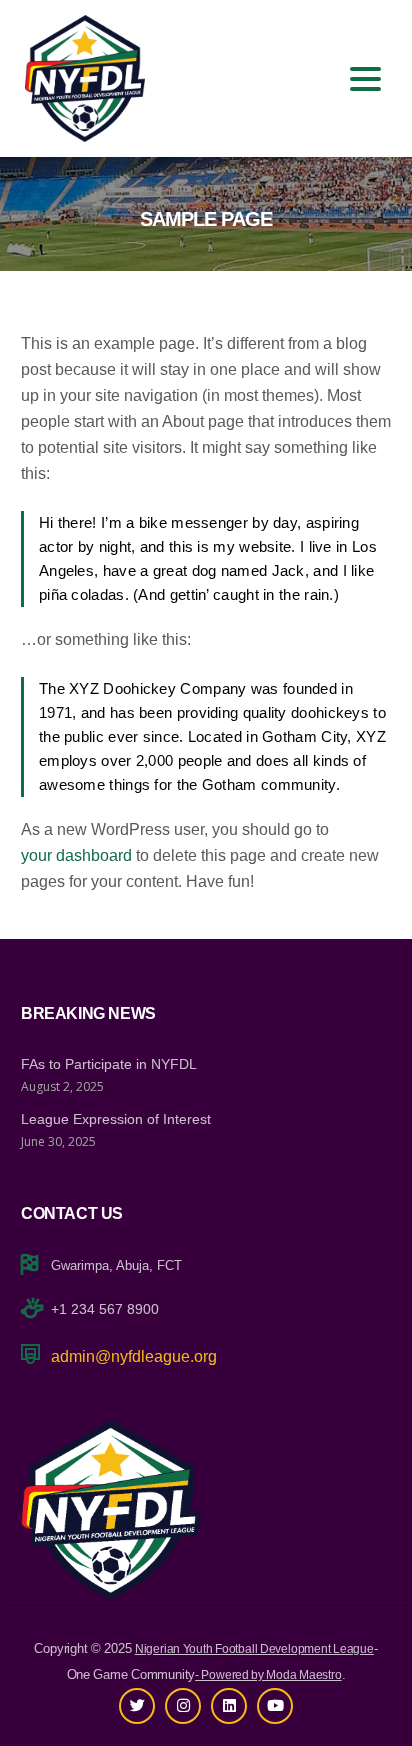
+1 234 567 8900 (105, 1309)
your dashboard (76, 855)
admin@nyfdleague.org (134, 1356)
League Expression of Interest (116, 1119)
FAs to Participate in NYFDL (109, 1064)
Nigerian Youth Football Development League (254, 1649)
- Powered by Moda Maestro (268, 1675)
